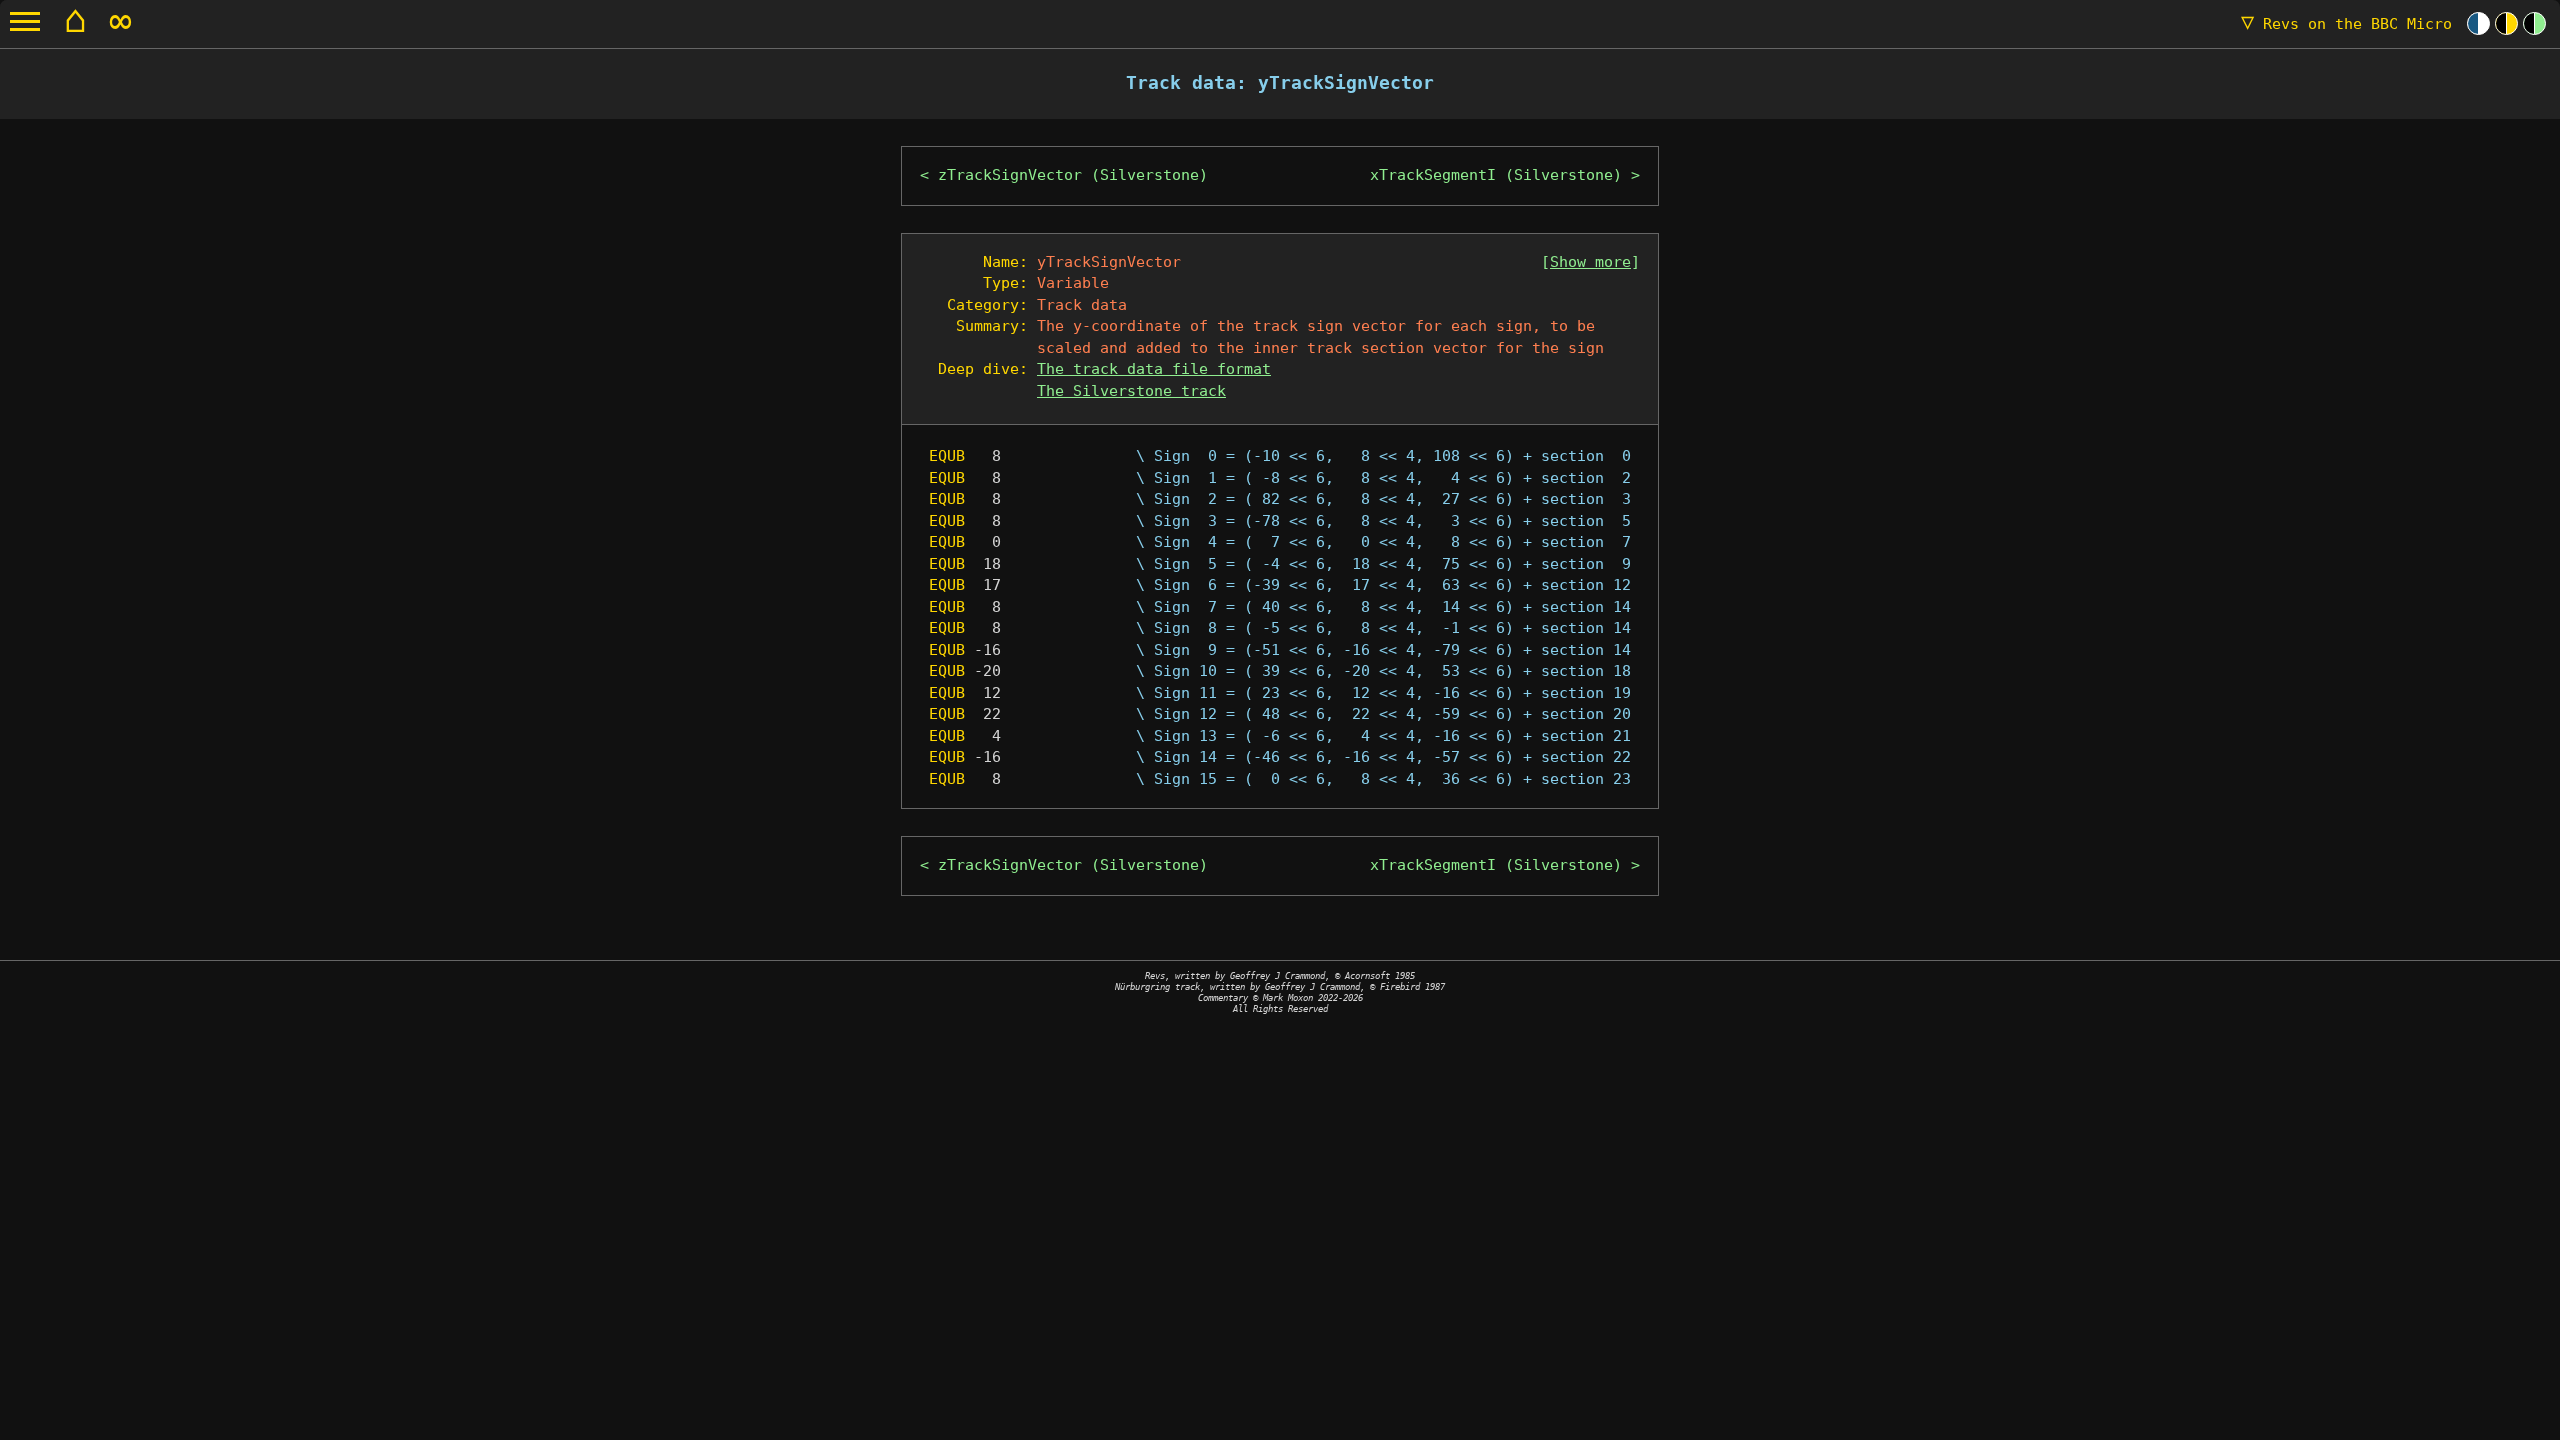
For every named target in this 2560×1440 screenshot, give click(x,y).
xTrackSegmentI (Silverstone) (1496, 175)
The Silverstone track (1131, 391)
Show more (1590, 262)
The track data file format (1154, 369)
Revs (2346, 24)
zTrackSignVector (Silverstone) (1073, 175)
